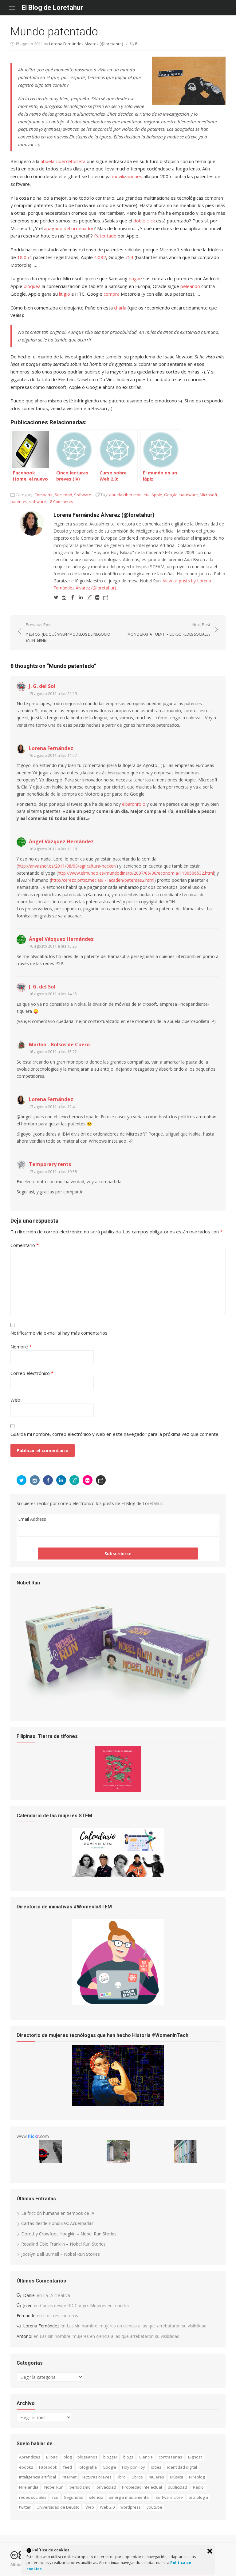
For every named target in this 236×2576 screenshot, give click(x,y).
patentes (19, 501)
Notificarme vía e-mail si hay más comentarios (59, 1333)
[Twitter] (56, 597)
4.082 (100, 257)
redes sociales (33, 2497)
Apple (157, 495)
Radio (198, 2487)
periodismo (80, 2487)
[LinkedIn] (81, 597)
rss (55, 2497)
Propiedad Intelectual (142, 2487)
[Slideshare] (89, 597)
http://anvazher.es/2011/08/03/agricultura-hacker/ (67, 866)
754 (129, 257)
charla (120, 308)
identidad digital (182, 2467)
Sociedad (63, 495)
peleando (190, 286)
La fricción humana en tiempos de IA (58, 2213)
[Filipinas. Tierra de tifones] (118, 1790)
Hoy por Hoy (134, 2467)
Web (15, 1400)
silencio (96, 2497)
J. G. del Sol (42, 686)
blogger (110, 2457)
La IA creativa (57, 2295)
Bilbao (52, 2457)
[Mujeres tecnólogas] (118, 2105)
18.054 (25, 257)
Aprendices (30, 2457)
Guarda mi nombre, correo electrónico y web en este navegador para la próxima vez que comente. (115, 1434)
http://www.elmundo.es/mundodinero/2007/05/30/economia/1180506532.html (136, 873)
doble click (144, 221)
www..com (33, 2136)
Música (177, 2477)
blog (68, 2457)
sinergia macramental (129, 2497)
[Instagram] (64, 597)
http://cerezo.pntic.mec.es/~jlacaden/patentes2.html (103, 880)
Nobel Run (54, 2487)
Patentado (105, 236)
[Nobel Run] (118, 1705)
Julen (28, 2305)
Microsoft (208, 495)
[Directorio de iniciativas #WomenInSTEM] (118, 2004)
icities (156, 2467)
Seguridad (74, 2497)
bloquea (32, 286)
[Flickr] (97, 597)
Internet (69, 2477)
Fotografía (87, 2467)
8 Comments (62, 501)
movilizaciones (127, 176)
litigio (65, 294)
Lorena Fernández (51, 748)
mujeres (156, 2477)
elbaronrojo (134, 804)
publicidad (177, 2487)
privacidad (106, 2487)
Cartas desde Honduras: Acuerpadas (57, 2223)
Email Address (32, 1519)
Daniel (29, 2295)
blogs (128, 2457)
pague (135, 278)
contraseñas (170, 2457)
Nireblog (197, 2477)
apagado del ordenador (69, 228)
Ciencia (146, 2457)
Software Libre (169, 2497)
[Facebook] (73, 597)
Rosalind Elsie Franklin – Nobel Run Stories (63, 2244)
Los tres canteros (61, 2316)
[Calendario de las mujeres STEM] (118, 1875)
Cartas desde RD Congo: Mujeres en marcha (84, 2305)
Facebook (48, 2467)
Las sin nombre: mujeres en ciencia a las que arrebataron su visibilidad (137, 2326)
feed (67, 2467)
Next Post (169, 629)
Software (83, 495)
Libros (137, 2477)
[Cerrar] (210, 2551)
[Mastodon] (106, 597)
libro (122, 2477)
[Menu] (15, 8)
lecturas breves (97, 2477)
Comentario (25, 1245)
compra (112, 294)
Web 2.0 (107, 2507)
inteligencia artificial (37, 2477)
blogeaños (87, 2457)
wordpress (131, 2507)
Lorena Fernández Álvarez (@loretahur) (86, 44)
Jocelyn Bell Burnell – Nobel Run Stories (61, 2254)
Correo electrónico (32, 1373)
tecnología (198, 2497)
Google (171, 495)
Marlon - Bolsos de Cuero (59, 1044)
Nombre (21, 1347)
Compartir (44, 495)
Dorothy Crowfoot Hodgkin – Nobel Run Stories (69, 2234)
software (38, 501)
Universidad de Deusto (58, 2507)
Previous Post (68, 632)
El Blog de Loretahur (52, 8)
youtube (154, 2507)
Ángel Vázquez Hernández (61, 841)
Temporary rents (50, 1164)
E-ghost (195, 2457)
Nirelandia (29, 2487)
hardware (189, 495)
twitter (25, 2507)
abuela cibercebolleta (63, 161)
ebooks (26, 2467)
